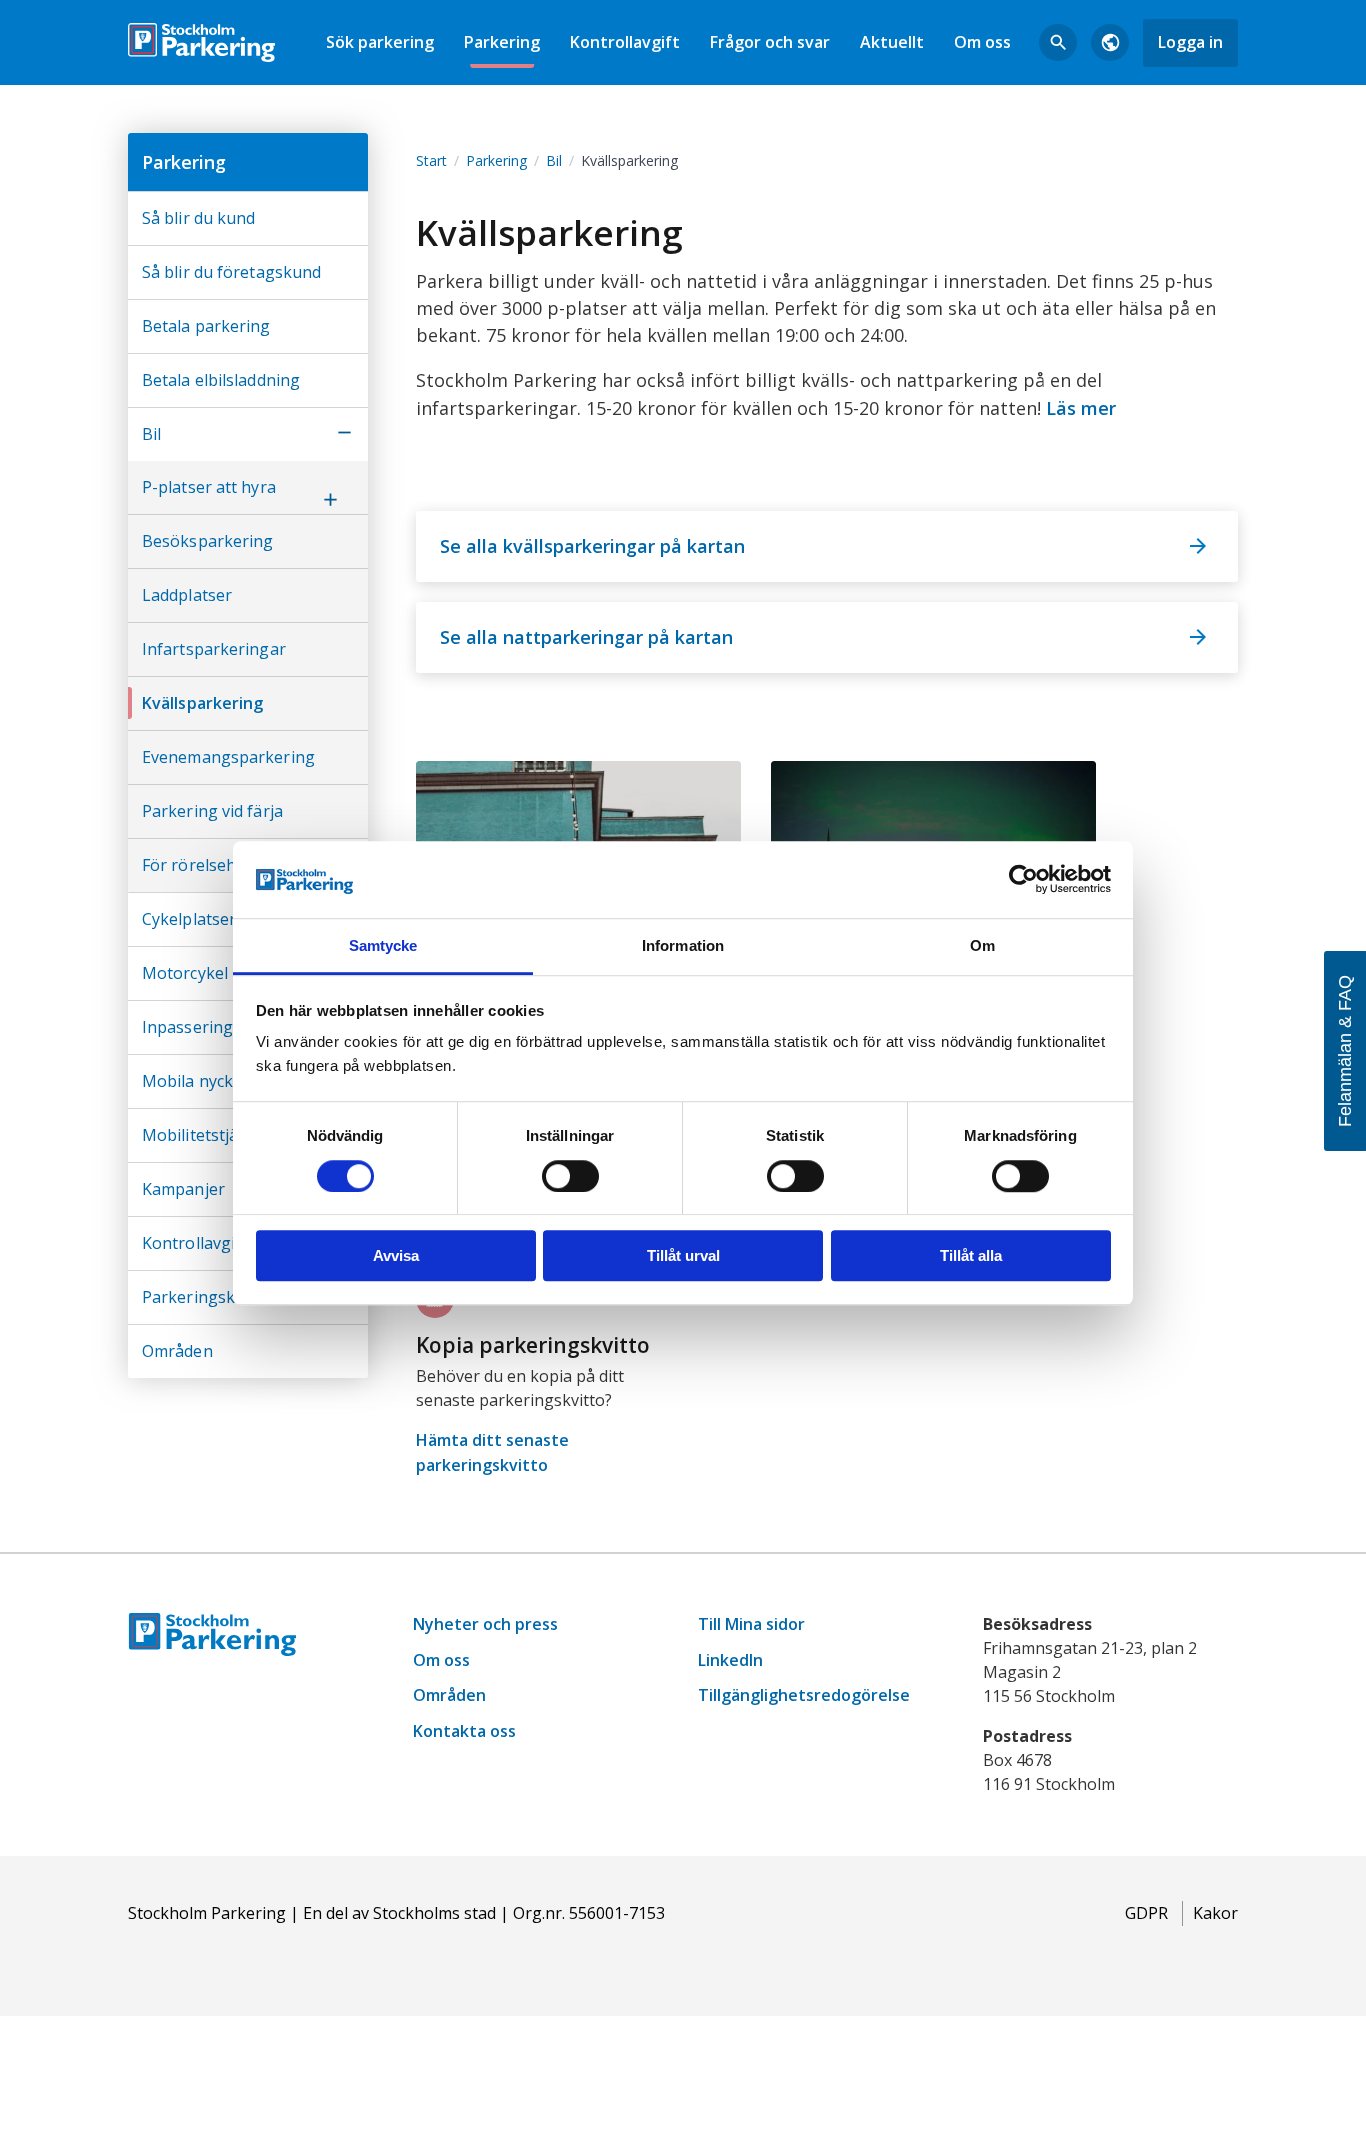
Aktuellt (892, 42)
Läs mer (1081, 408)
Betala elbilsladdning (221, 380)
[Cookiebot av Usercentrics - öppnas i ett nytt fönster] (1023, 880)
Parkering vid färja (212, 811)
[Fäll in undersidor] (344, 434)
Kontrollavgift (625, 42)
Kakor (1215, 1913)
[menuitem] (380, 42)
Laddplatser (187, 595)
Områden (177, 1351)
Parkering (502, 42)
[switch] (570, 1176)
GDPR (1146, 1913)
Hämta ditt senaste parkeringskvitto (492, 1452)
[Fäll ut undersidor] (330, 501)
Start (431, 160)
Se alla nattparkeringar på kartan (586, 637)
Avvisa (396, 1255)
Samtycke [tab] (383, 945)
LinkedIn (730, 1660)
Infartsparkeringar (214, 649)
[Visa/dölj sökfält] (1058, 43)
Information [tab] (683, 945)
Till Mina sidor (751, 1624)
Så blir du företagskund (231, 272)
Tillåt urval (683, 1255)
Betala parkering (206, 326)
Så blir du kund (199, 218)
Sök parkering (380, 42)
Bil (151, 434)
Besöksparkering (208, 541)
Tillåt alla (971, 1255)
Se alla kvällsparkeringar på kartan (592, 546)
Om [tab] (982, 945)
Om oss (982, 42)
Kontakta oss (464, 1731)
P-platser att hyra (209, 487)
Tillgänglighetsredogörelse (804, 1695)
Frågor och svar (770, 42)
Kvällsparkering (203, 703)
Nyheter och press (485, 1624)
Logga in (1190, 42)
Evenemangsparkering (228, 757)
